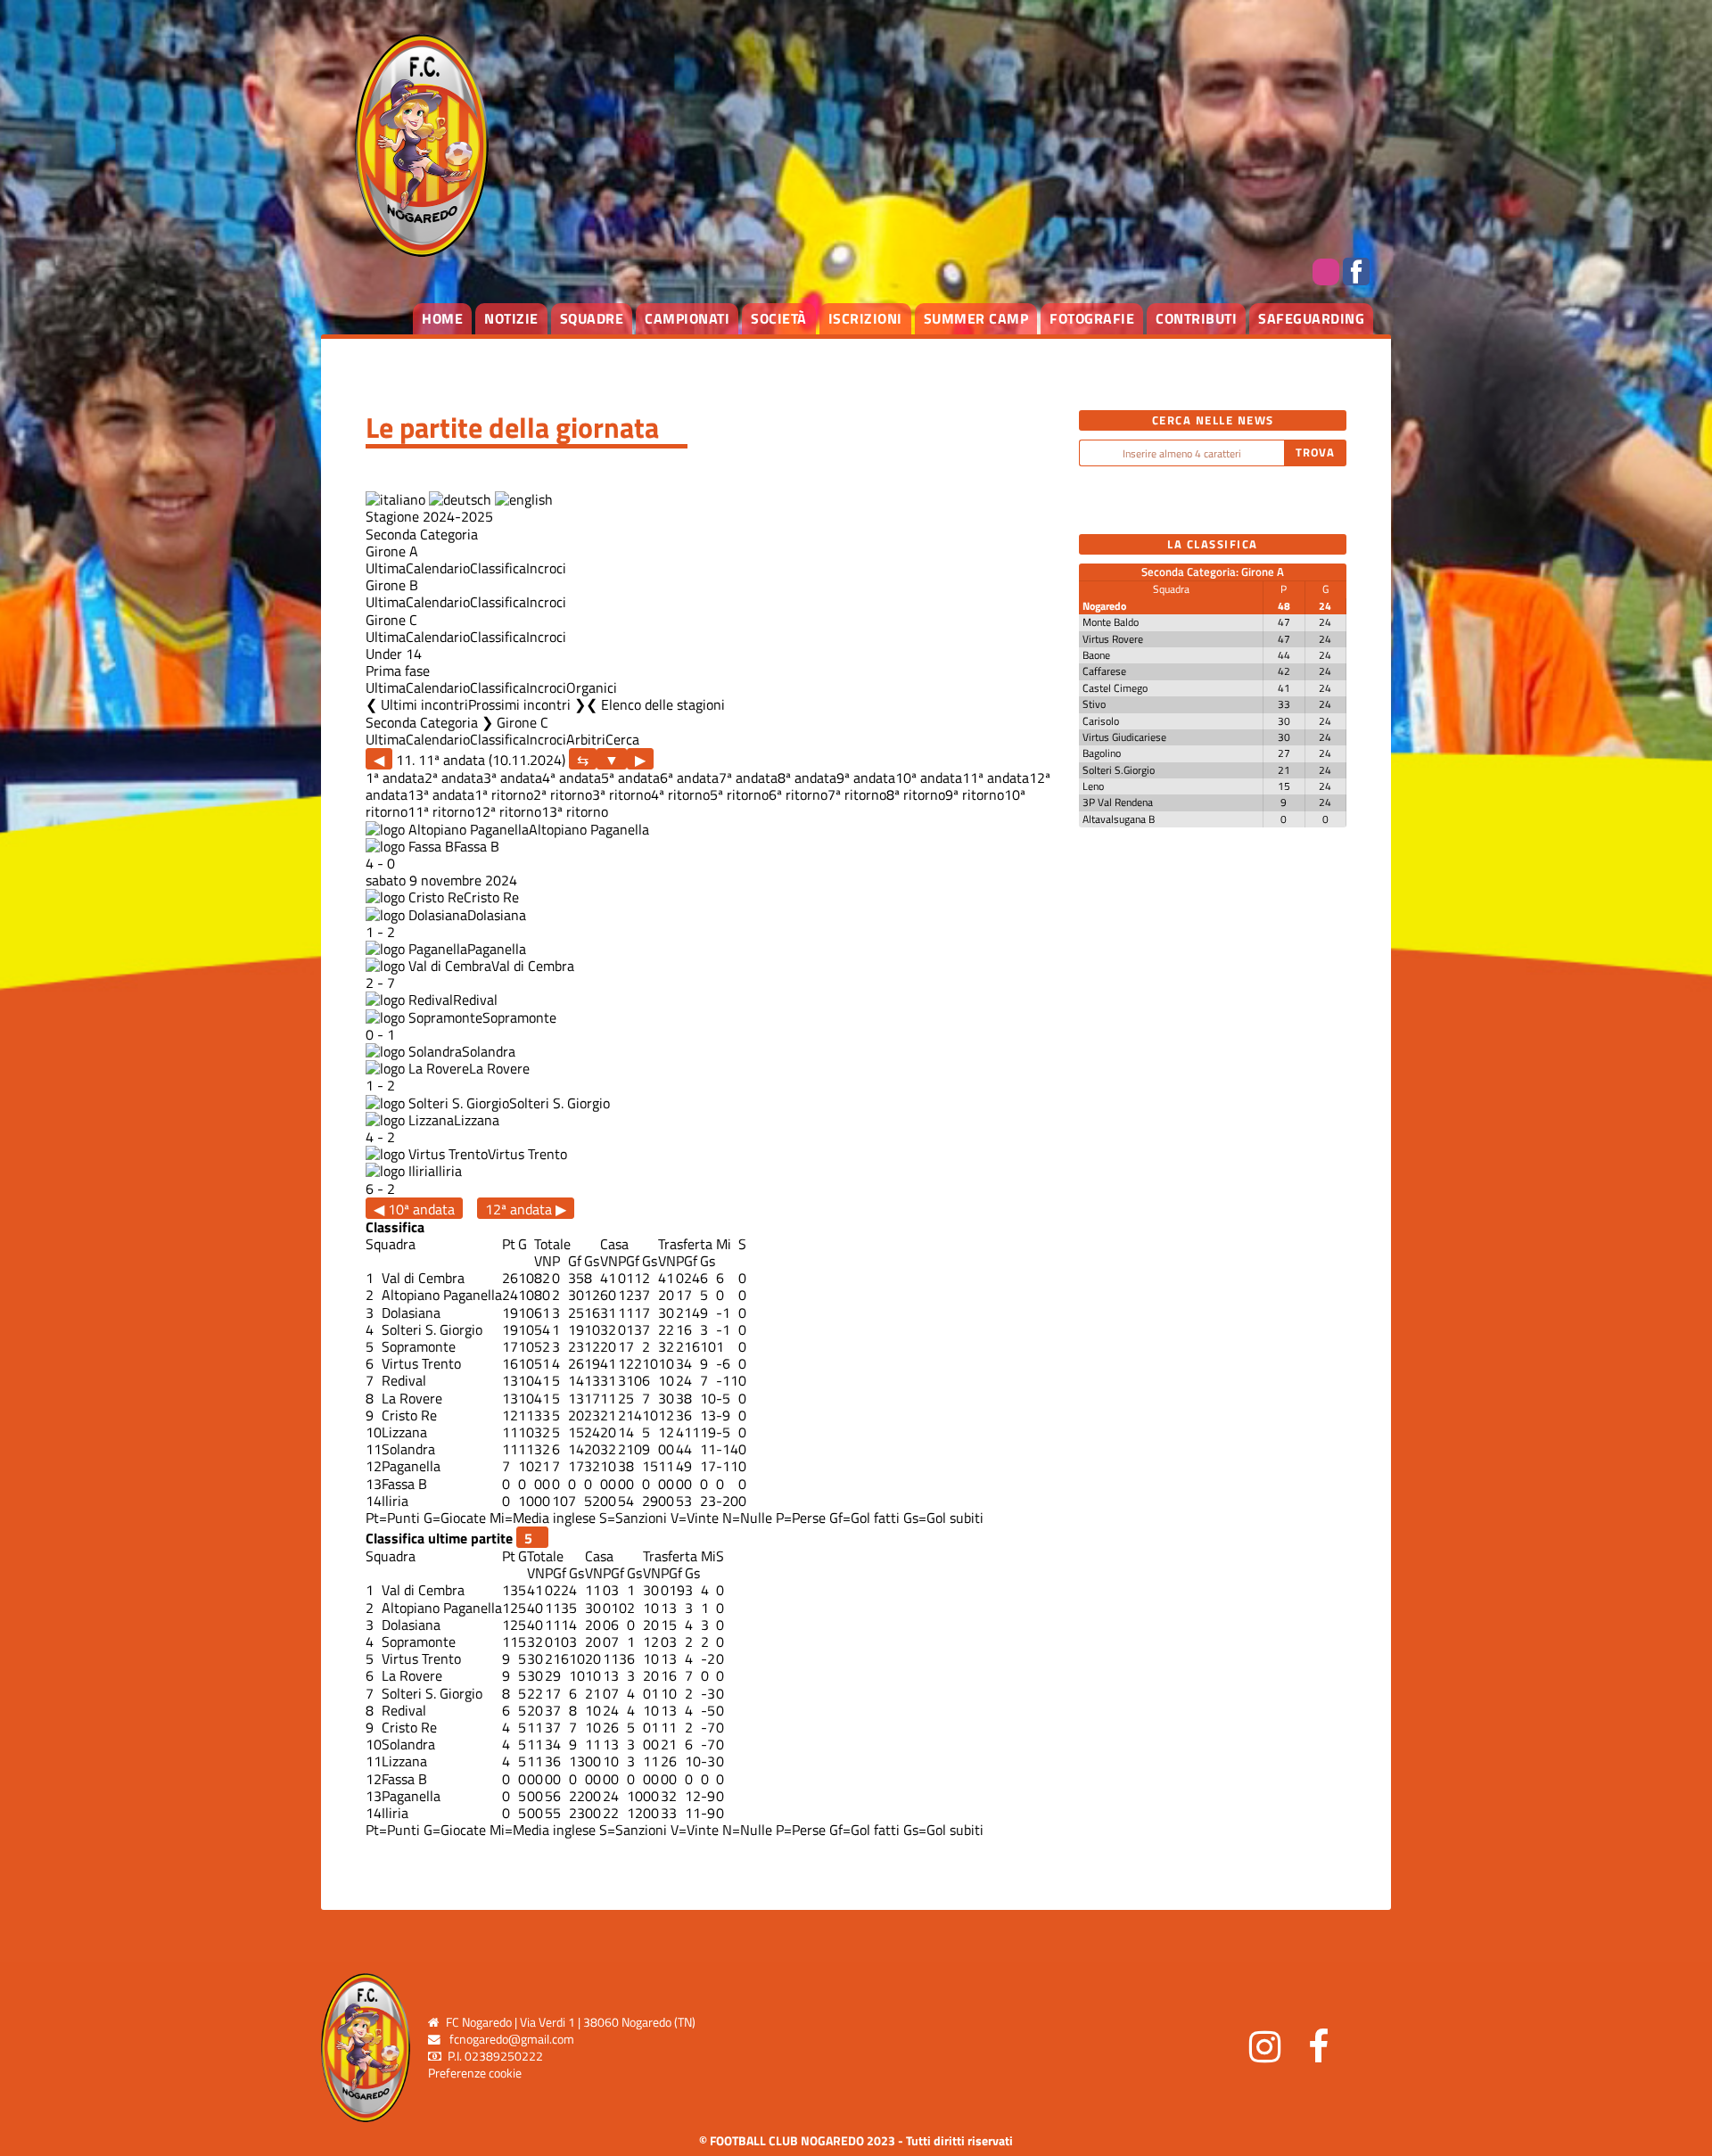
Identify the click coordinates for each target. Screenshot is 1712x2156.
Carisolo (1101, 721)
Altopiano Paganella (589, 829)
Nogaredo (1104, 606)
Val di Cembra (533, 966)
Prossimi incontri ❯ (527, 704)
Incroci (546, 568)
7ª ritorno (857, 794)
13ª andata (441, 794)
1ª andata (395, 778)
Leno (1093, 786)
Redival (475, 1000)
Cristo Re (491, 897)
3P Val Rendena (1118, 802)
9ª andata (866, 778)
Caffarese (1104, 671)
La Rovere (499, 1068)
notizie (511, 318)
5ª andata (630, 778)
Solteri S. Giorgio (560, 1103)
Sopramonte (519, 1017)
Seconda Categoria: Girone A (1213, 572)
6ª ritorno (798, 794)
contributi (1196, 318)
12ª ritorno (508, 811)
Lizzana (477, 1120)
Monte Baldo (1111, 622)
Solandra (489, 1051)
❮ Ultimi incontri (417, 704)
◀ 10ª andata (414, 1209)
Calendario (438, 568)
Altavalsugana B (1119, 819)
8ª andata (807, 778)
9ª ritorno (975, 794)
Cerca (622, 739)
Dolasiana (497, 915)
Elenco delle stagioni (663, 704)
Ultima (386, 568)
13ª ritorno (575, 811)
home (442, 318)
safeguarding (1311, 318)
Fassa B (477, 846)
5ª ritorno (739, 794)
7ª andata (748, 778)
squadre (592, 318)
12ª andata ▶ (526, 1209)
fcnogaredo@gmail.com (512, 2039)
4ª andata (572, 778)
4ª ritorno (680, 794)
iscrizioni (865, 318)
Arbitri (586, 739)
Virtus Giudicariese (1124, 737)
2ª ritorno (563, 794)
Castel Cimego (1115, 688)
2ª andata (454, 778)
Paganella (497, 949)
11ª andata (996, 778)
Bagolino (1102, 753)
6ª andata (689, 778)
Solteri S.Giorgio (1119, 770)
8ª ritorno (916, 794)
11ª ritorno (441, 811)
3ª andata (513, 778)
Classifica (498, 568)
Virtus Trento (527, 1154)
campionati (687, 318)
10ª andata (929, 778)
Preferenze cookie (475, 2073)
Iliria (449, 1171)
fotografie (1092, 318)
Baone (1096, 655)
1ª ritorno (504, 794)
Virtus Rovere (1113, 639)
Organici (592, 687)
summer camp (976, 318)
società (779, 318)
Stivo (1094, 704)
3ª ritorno (621, 794)
